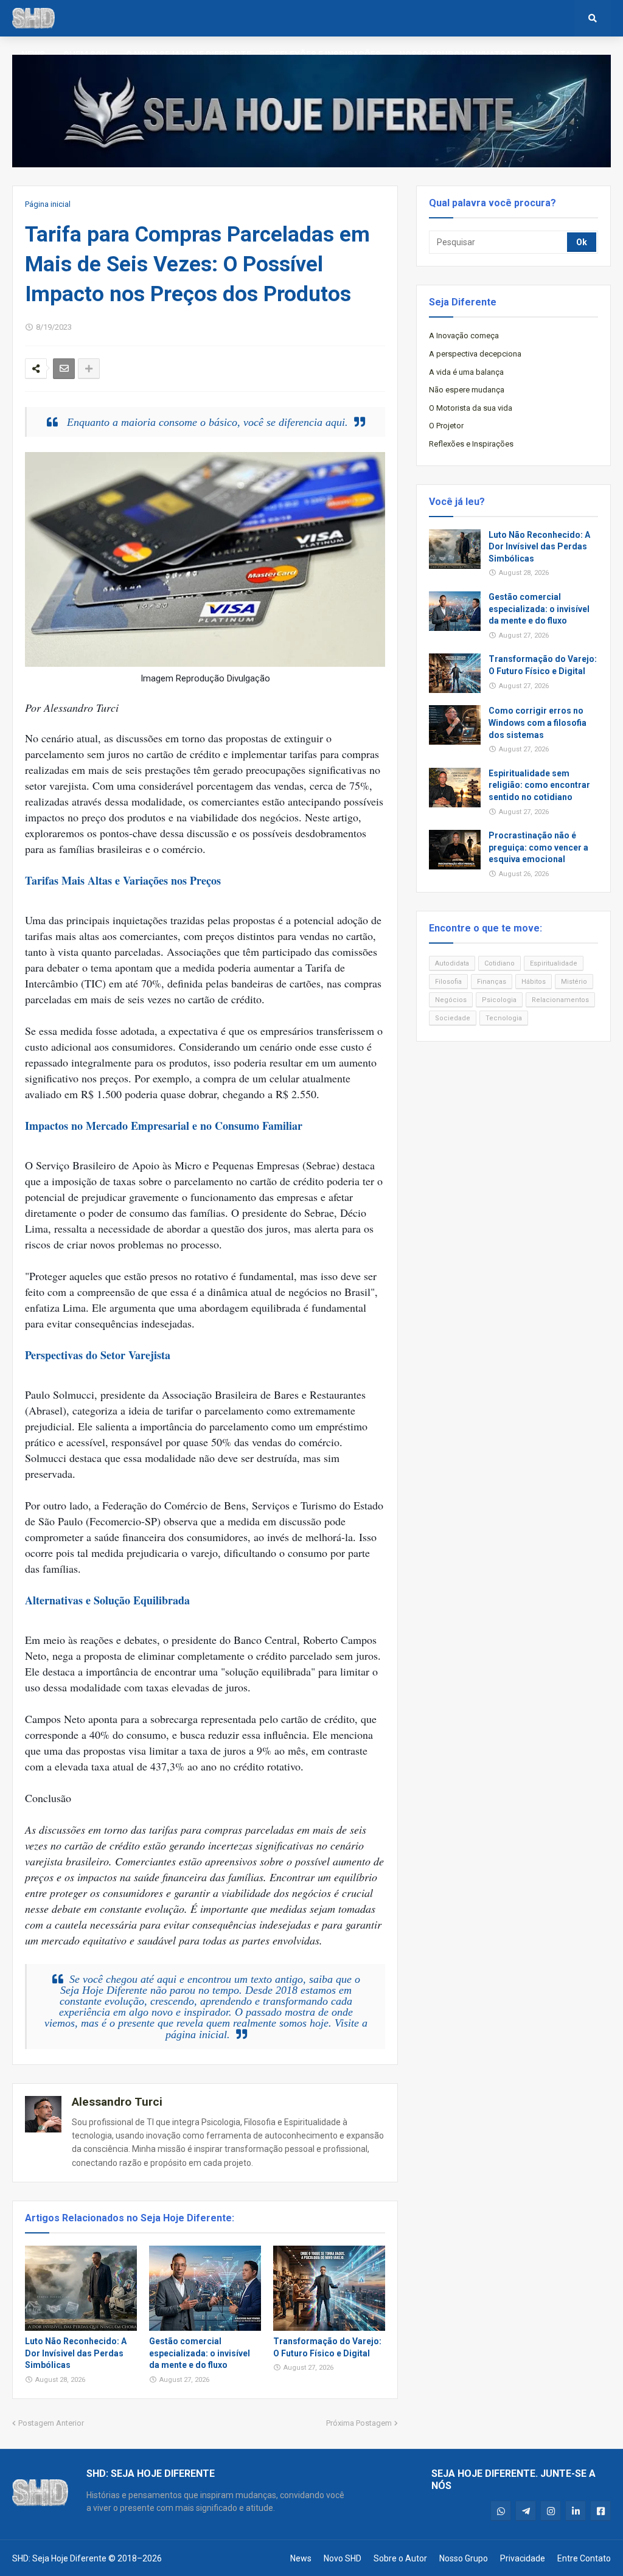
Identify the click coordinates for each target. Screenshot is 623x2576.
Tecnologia (504, 1018)
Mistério (574, 982)
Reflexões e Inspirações (471, 444)
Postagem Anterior (51, 2423)
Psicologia (499, 1000)
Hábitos (534, 982)
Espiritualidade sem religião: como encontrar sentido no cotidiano (539, 785)
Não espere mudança (467, 390)
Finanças (492, 982)
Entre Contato (584, 2558)
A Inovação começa (464, 336)
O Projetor (446, 426)
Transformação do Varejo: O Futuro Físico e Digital (327, 2347)
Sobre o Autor (400, 2558)
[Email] (64, 369)
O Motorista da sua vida (471, 408)
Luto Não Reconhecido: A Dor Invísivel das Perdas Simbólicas (76, 2353)
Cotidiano (499, 963)
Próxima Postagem (359, 2423)
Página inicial (48, 204)
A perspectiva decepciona (475, 354)
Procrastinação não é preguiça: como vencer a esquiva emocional (538, 847)
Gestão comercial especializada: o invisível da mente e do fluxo (200, 2353)
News (301, 2558)
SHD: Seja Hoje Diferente (59, 2558)
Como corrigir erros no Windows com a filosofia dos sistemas (538, 722)
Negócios (451, 1000)
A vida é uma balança (466, 372)
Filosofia (448, 982)
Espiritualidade (554, 963)
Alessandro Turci (117, 2102)
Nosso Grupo (464, 2558)
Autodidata (452, 963)
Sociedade (453, 1018)
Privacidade (523, 2558)
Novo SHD (343, 2558)
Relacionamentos (560, 1000)
